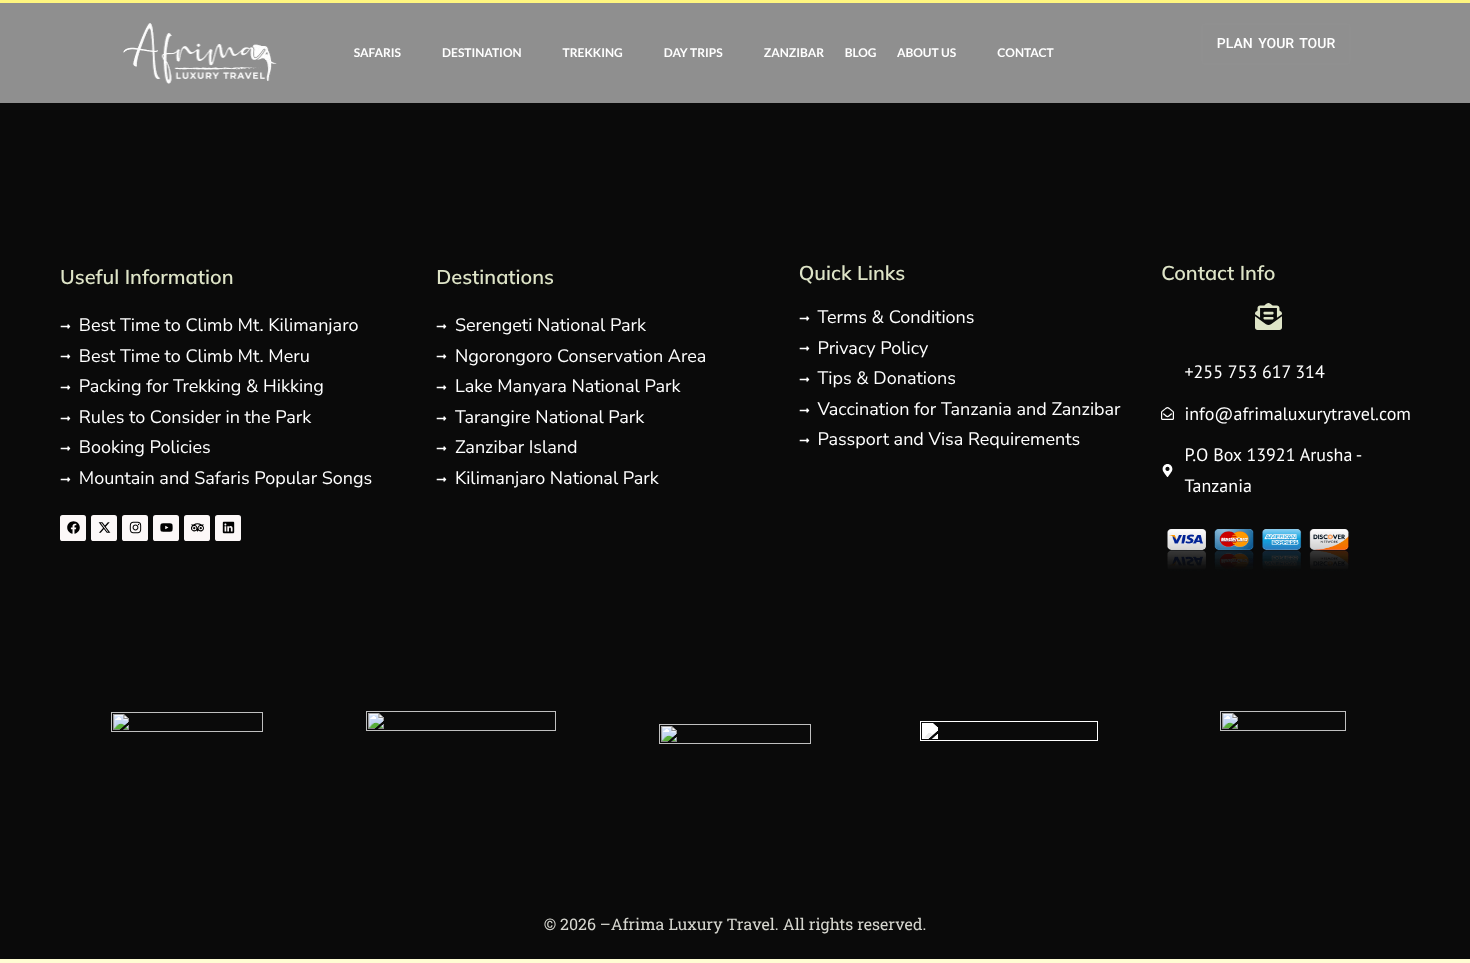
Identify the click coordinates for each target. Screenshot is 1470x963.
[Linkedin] (228, 528)
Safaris (377, 52)
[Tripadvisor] (197, 528)
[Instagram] (135, 528)
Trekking (593, 52)
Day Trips (693, 52)
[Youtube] (166, 528)
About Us (926, 52)
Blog (861, 52)
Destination (481, 52)
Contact (1025, 52)
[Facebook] (73, 528)
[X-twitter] (104, 528)
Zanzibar (794, 52)
